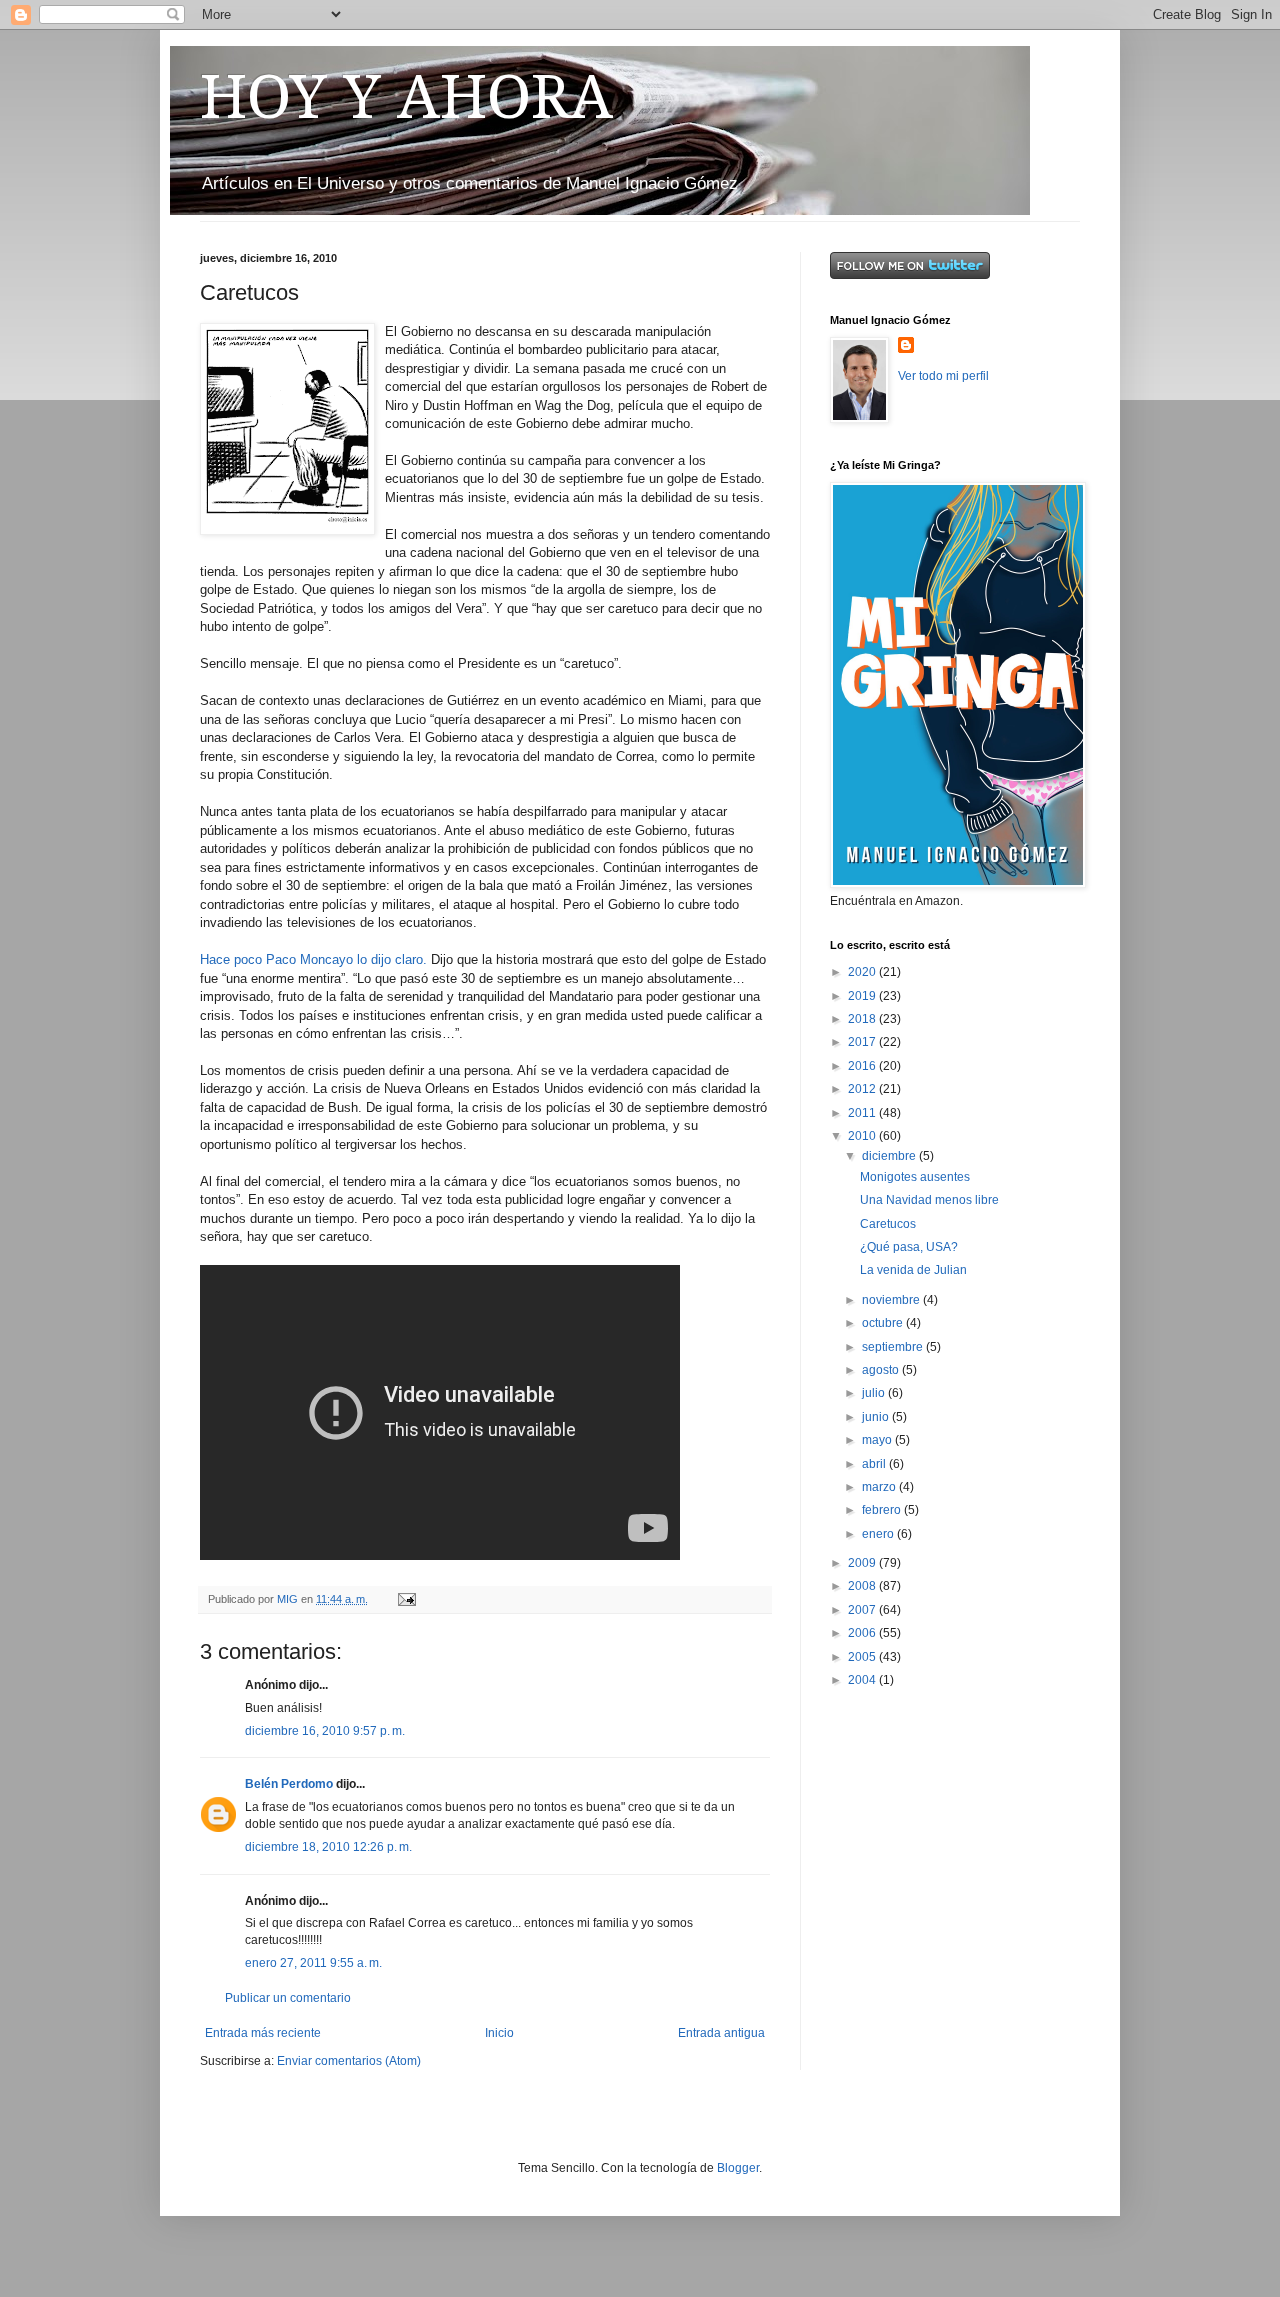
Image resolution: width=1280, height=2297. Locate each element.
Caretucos (888, 1224)
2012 (863, 1089)
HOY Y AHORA (406, 97)
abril (875, 1464)
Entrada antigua (721, 2033)
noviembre (892, 1300)
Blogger (738, 2168)
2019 (863, 996)
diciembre (890, 1156)
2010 (863, 1136)
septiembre (894, 1347)
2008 (863, 1586)
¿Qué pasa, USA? (909, 1247)
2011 (863, 1113)
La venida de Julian (913, 1270)
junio (877, 1417)
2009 (863, 1563)
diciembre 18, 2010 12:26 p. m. (328, 1847)
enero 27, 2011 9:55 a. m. (313, 1963)
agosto (882, 1370)
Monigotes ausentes (915, 1177)
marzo (880, 1487)
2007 (863, 1610)
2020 (863, 972)
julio (875, 1393)
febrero (883, 1510)
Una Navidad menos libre (929, 1200)
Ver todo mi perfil (943, 376)
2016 (863, 1066)
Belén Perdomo (289, 1784)
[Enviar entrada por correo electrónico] (406, 1599)
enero (879, 1534)
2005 (863, 1657)
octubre (884, 1323)
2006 (863, 1633)
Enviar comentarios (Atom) (349, 2061)
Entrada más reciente (263, 2033)
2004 (863, 1680)
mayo (878, 1440)
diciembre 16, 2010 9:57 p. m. (325, 1731)
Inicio (499, 2033)
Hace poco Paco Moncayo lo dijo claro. (313, 959)
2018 (863, 1019)
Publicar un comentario (288, 1998)
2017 (863, 1042)
